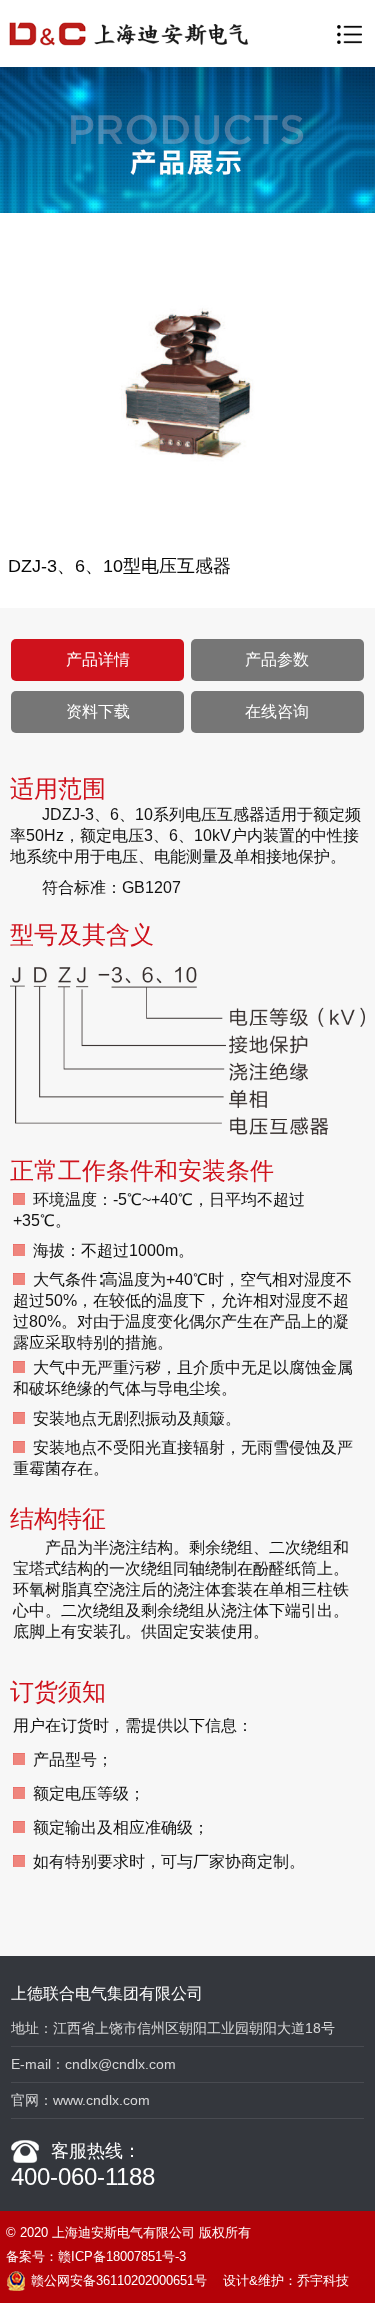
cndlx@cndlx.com (120, 2064)
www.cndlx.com (101, 2100)
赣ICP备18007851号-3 (122, 2256)
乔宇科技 (323, 2280)
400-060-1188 (83, 2176)
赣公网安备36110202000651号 (119, 2280)
